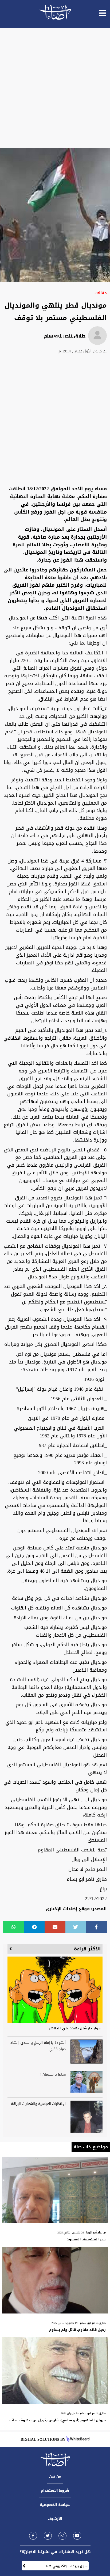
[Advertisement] (55, 88)
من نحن (55, 2476)
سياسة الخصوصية (55, 2505)
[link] (33, 2536)
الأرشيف (55, 2519)
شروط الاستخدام (55, 2490)
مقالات (101, 293)
